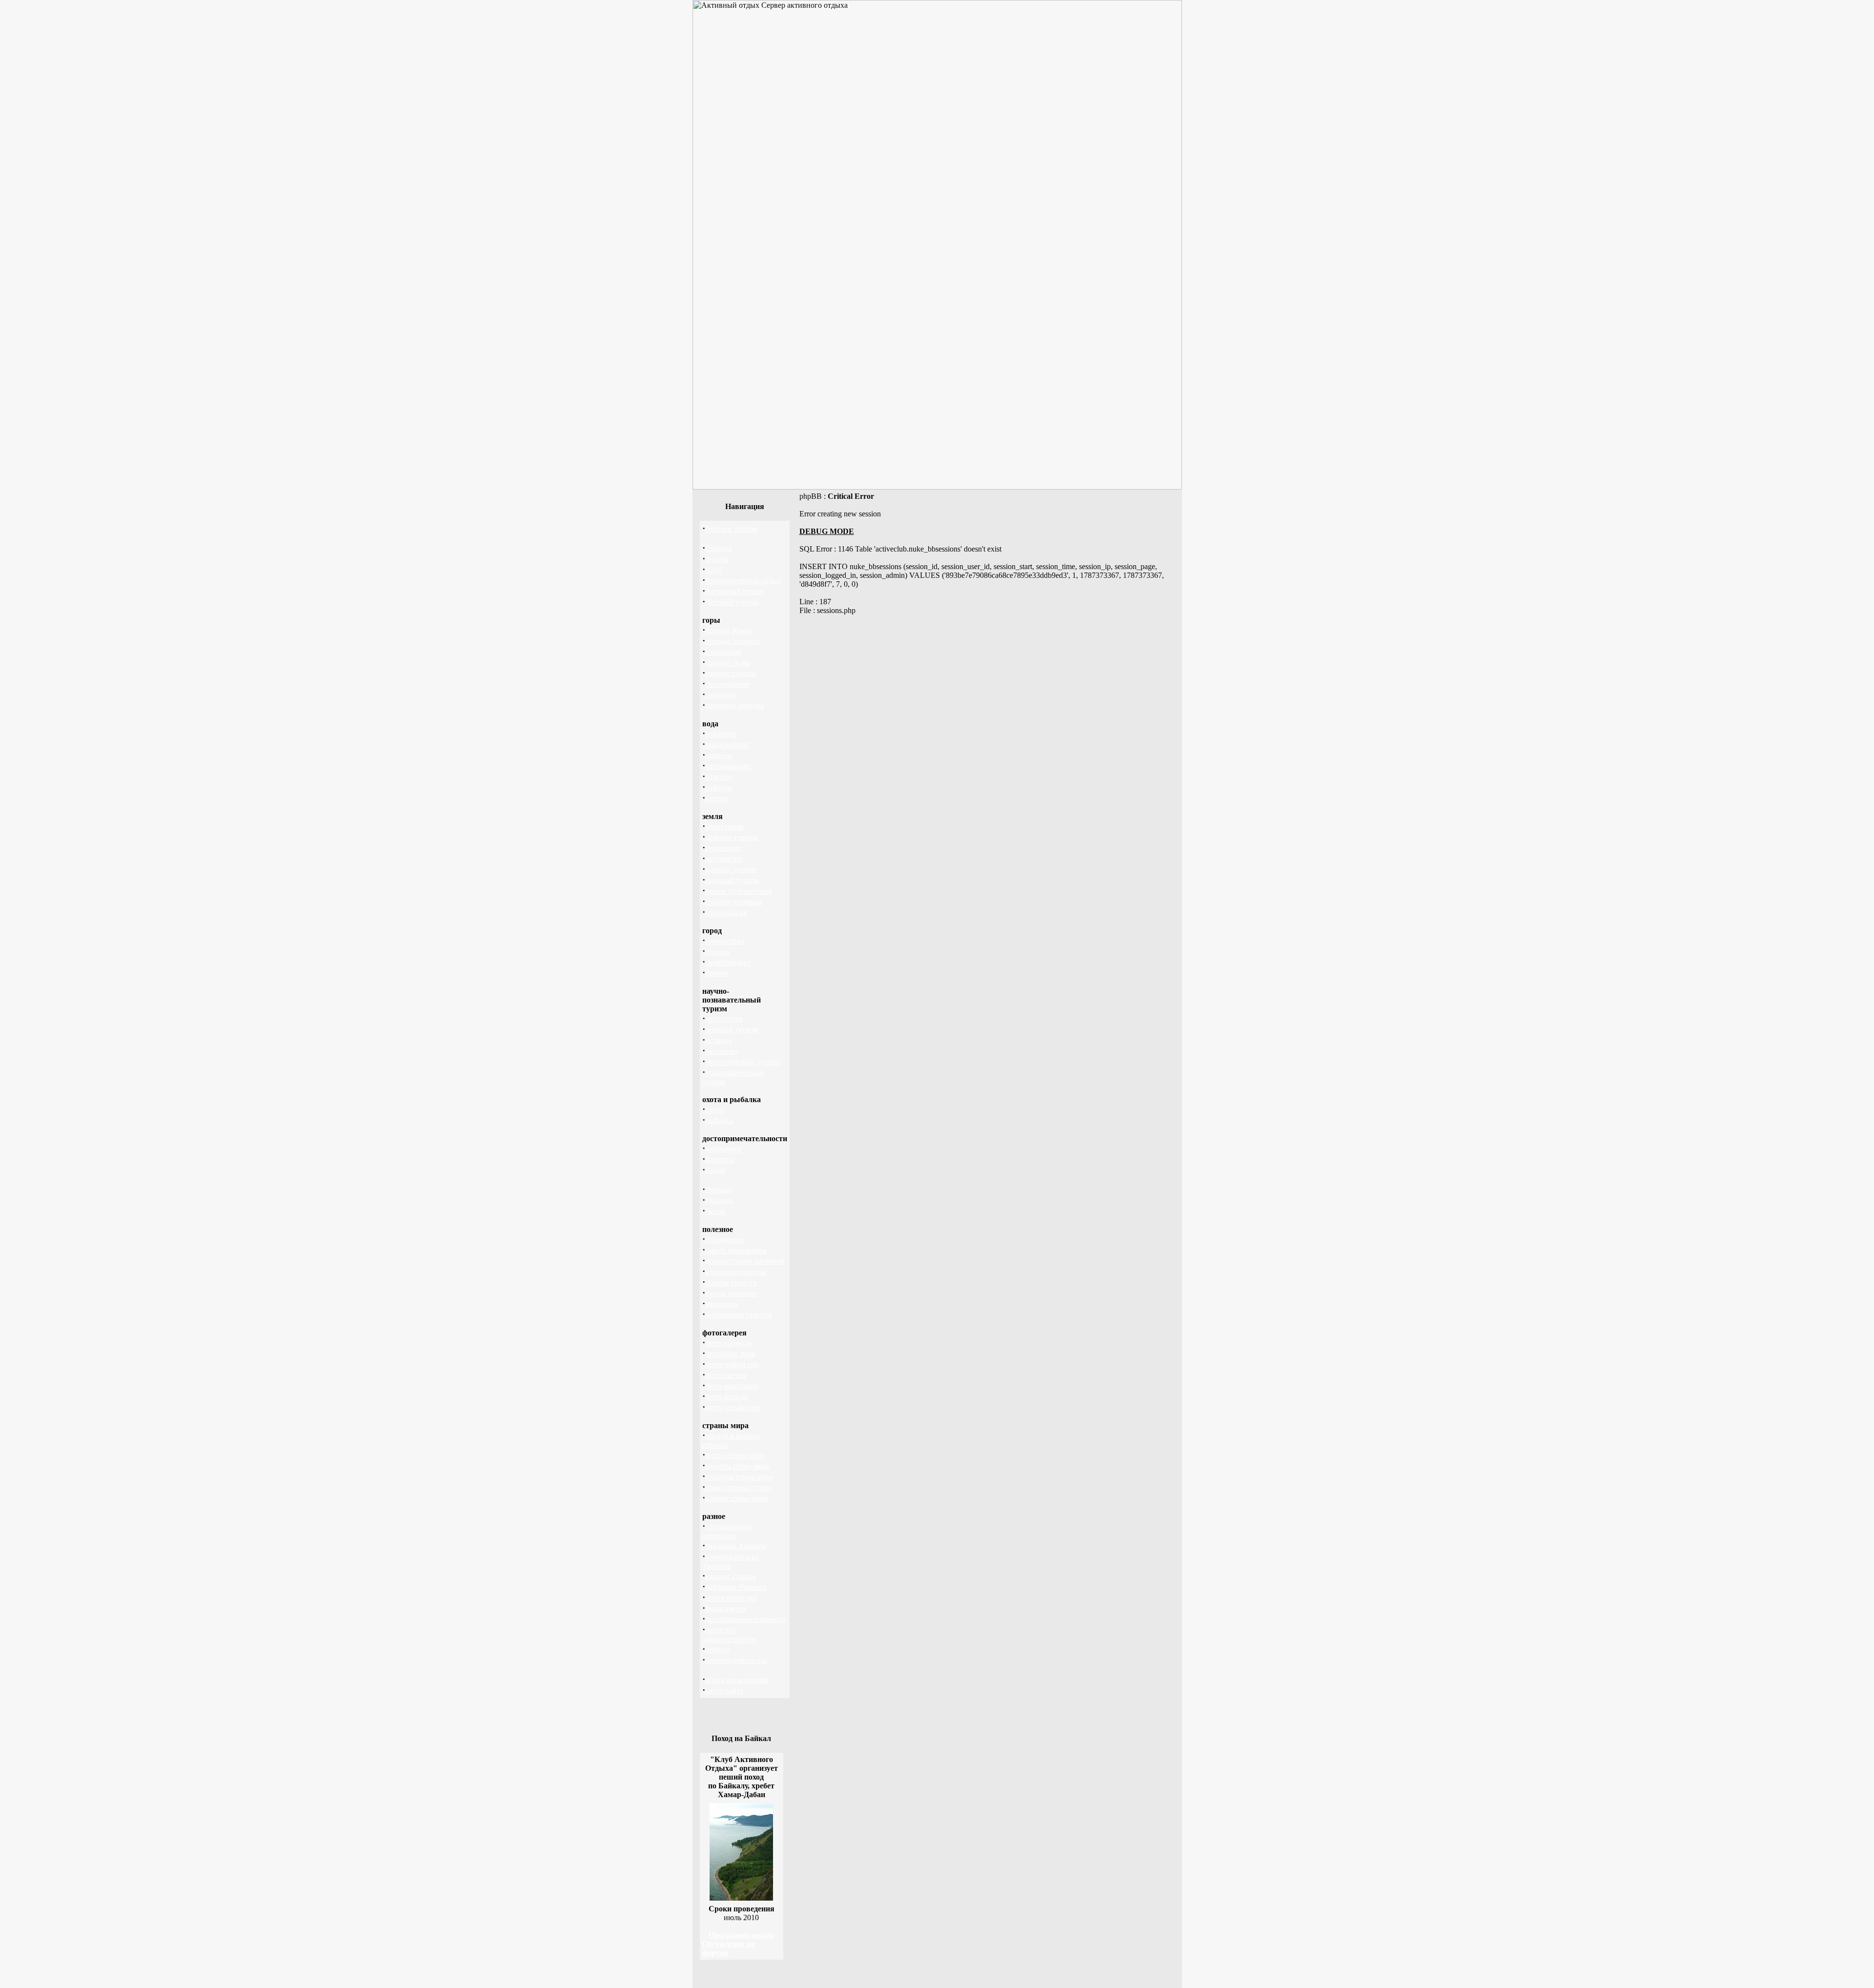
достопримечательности (745, 1619)
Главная (718, 548)
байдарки (721, 734)
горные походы (731, 673)
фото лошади (727, 1397)
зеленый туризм (732, 1030)
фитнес (717, 973)
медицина (722, 1304)
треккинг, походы (734, 706)
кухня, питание (731, 1293)
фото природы (729, 1343)
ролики (717, 952)
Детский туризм (732, 602)
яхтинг (717, 798)
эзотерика (722, 1051)
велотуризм (724, 827)
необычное (723, 1149)
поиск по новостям (737, 1680)
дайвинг (719, 755)
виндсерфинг (727, 745)
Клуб (714, 570)
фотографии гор (732, 1364)
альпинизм (723, 652)
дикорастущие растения (745, 1261)
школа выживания (736, 1250)
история (719, 1040)
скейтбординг (728, 962)
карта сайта (724, 1691)
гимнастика (725, 941)
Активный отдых (734, 591)
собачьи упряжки (734, 902)
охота (714, 1110)
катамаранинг (728, 766)
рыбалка (719, 1120)
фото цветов (726, 1375)
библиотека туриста (738, 1315)
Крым (715, 1170)
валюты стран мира (738, 1466)
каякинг (719, 777)
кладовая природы (736, 1272)
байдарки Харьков (736, 1546)
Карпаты (720, 1159)
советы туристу (731, 1282)
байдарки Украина (736, 1587)
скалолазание (727, 684)
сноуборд (721, 695)
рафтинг (719, 788)
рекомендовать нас (736, 1660)
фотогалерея (726, 1609)
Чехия (715, 1211)
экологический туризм (743, 1062)
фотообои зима (730, 1354)
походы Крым (728, 630)
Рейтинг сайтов (731, 529)
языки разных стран (738, 1487)
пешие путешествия (738, 891)
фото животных (732, 1386)
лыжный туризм (732, 880)
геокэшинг (723, 848)
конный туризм (731, 870)
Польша (718, 1190)
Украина (719, 1200)
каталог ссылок (731, 1576)
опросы (718, 1650)
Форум (717, 559)
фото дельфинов (732, 1407)
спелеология (726, 912)
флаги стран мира (735, 1455)
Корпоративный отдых (743, 581)
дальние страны (732, 837)
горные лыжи (728, 663)
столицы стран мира (739, 1477)
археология (724, 1019)
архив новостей (731, 1598)
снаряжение (725, 1240)
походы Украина (733, 641)
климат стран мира (737, 1498)
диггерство (724, 859)
